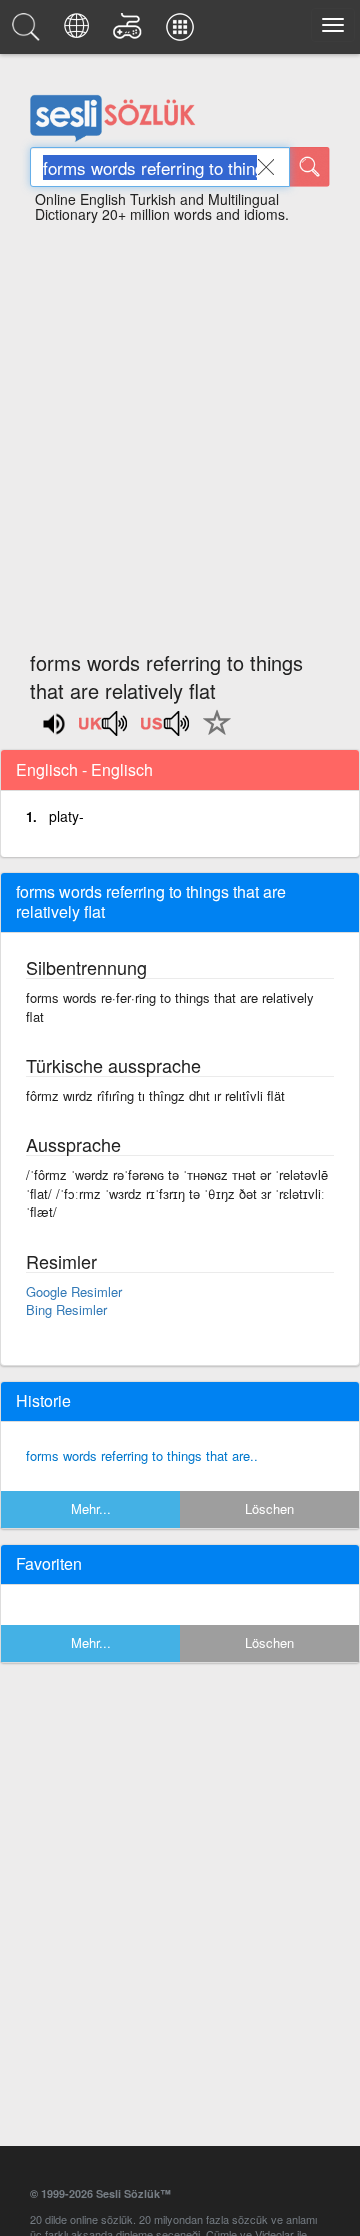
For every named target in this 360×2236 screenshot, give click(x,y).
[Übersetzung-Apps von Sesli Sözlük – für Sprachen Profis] (183, 32)
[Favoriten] (212, 734)
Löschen (269, 1508)
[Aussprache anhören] (104, 730)
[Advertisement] (180, 428)
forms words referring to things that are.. (142, 1455)
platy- (66, 816)
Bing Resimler (66, 1309)
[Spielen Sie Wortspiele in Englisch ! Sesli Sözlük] (130, 32)
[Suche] (310, 167)
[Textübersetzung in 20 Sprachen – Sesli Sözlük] (79, 32)
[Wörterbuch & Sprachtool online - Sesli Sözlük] (29, 32)
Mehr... (91, 1508)
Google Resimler (74, 1291)
